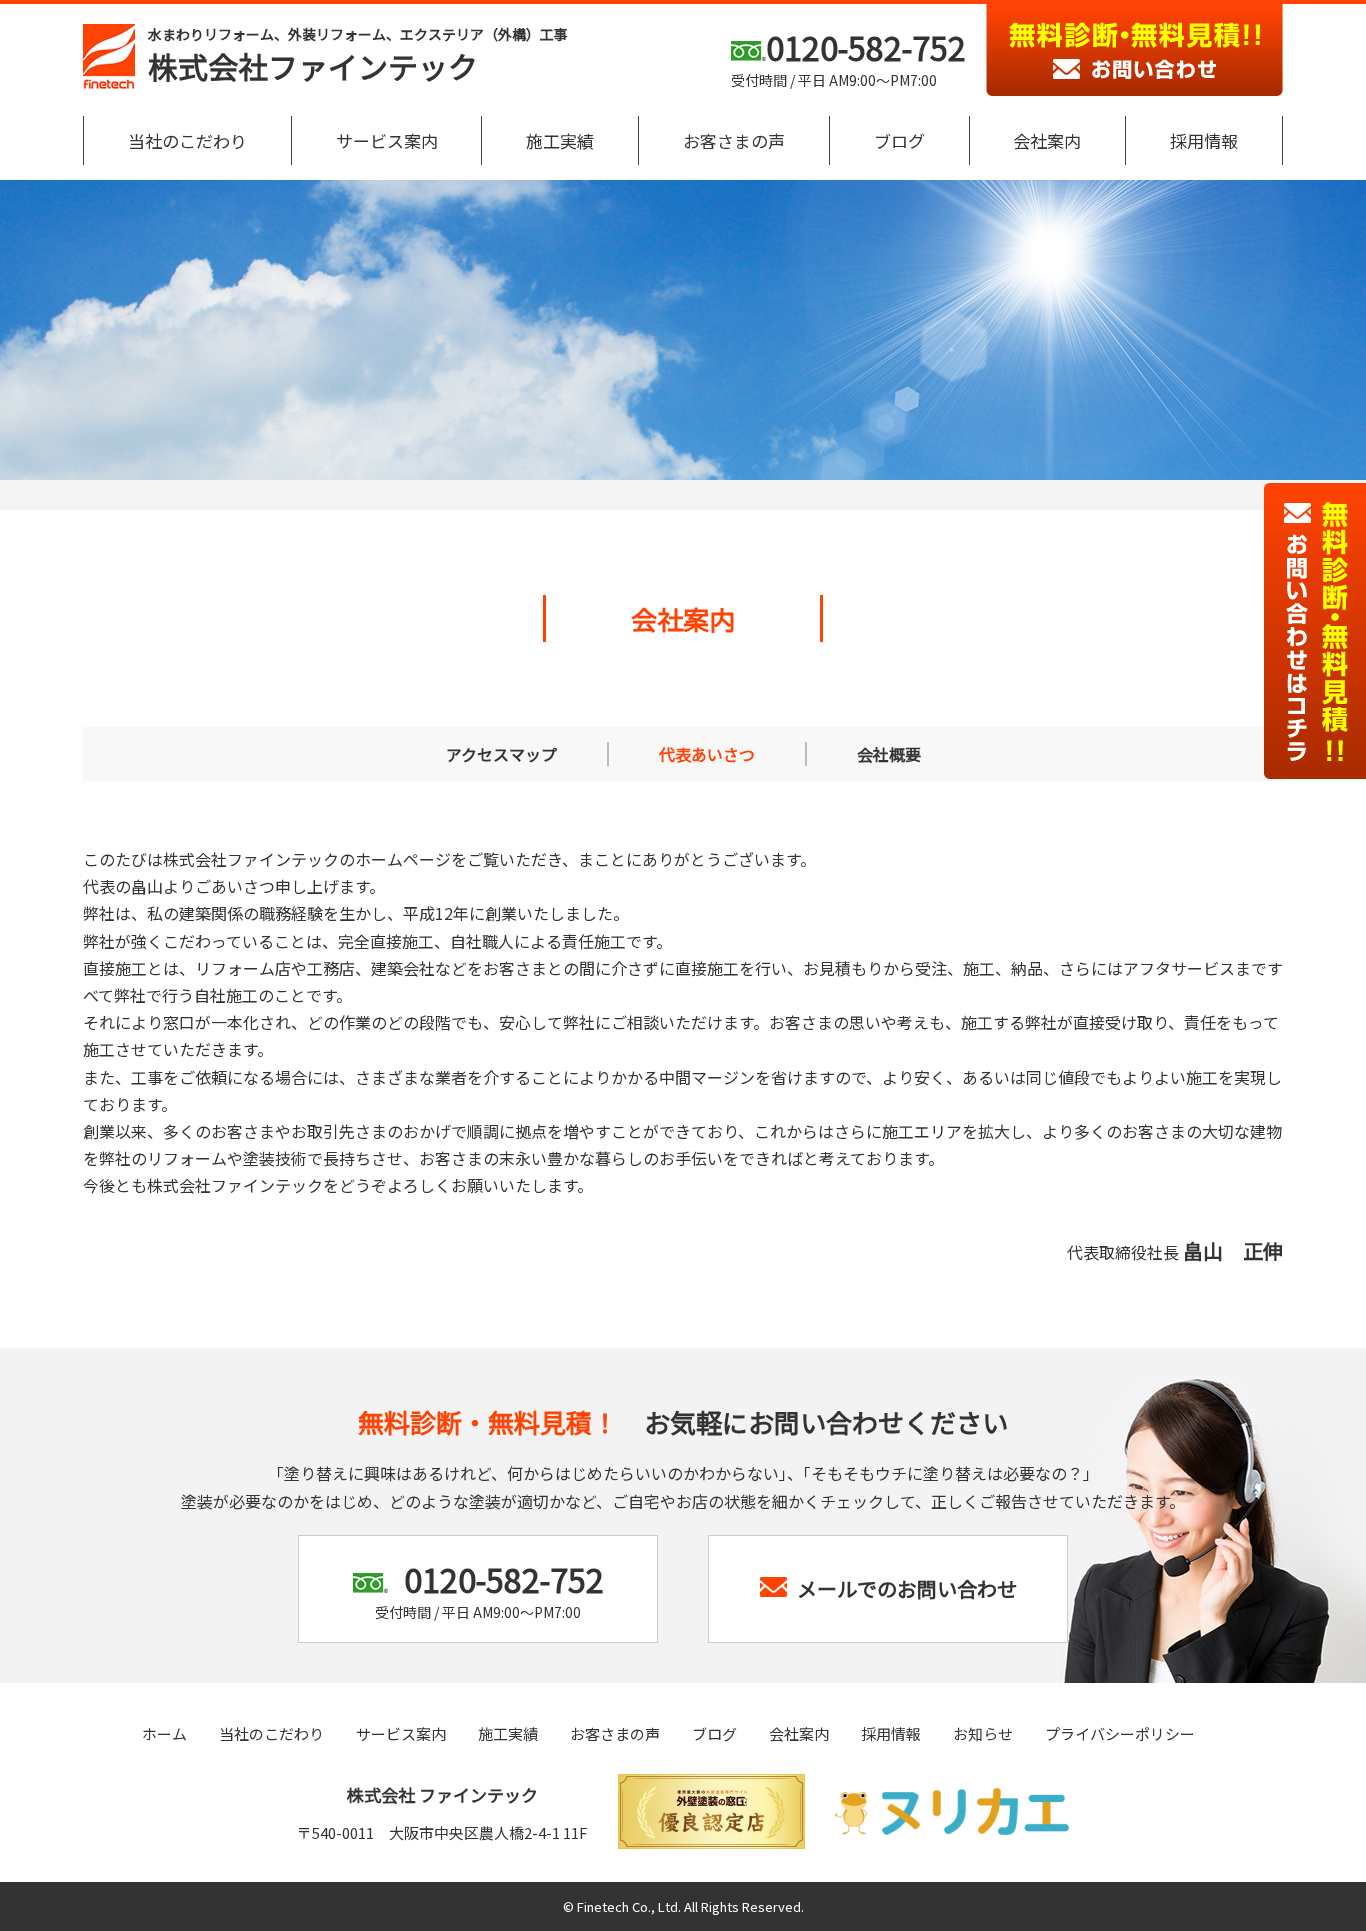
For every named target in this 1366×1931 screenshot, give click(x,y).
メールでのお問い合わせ (907, 1588)
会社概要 (889, 754)
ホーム (164, 1733)
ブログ (899, 140)
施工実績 (560, 140)
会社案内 (1047, 140)
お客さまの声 (734, 140)
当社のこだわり (187, 140)
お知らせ (983, 1733)
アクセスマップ (501, 754)
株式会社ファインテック (358, 56)
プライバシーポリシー (1120, 1733)
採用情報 (1204, 140)
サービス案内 (387, 140)
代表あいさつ (707, 754)
